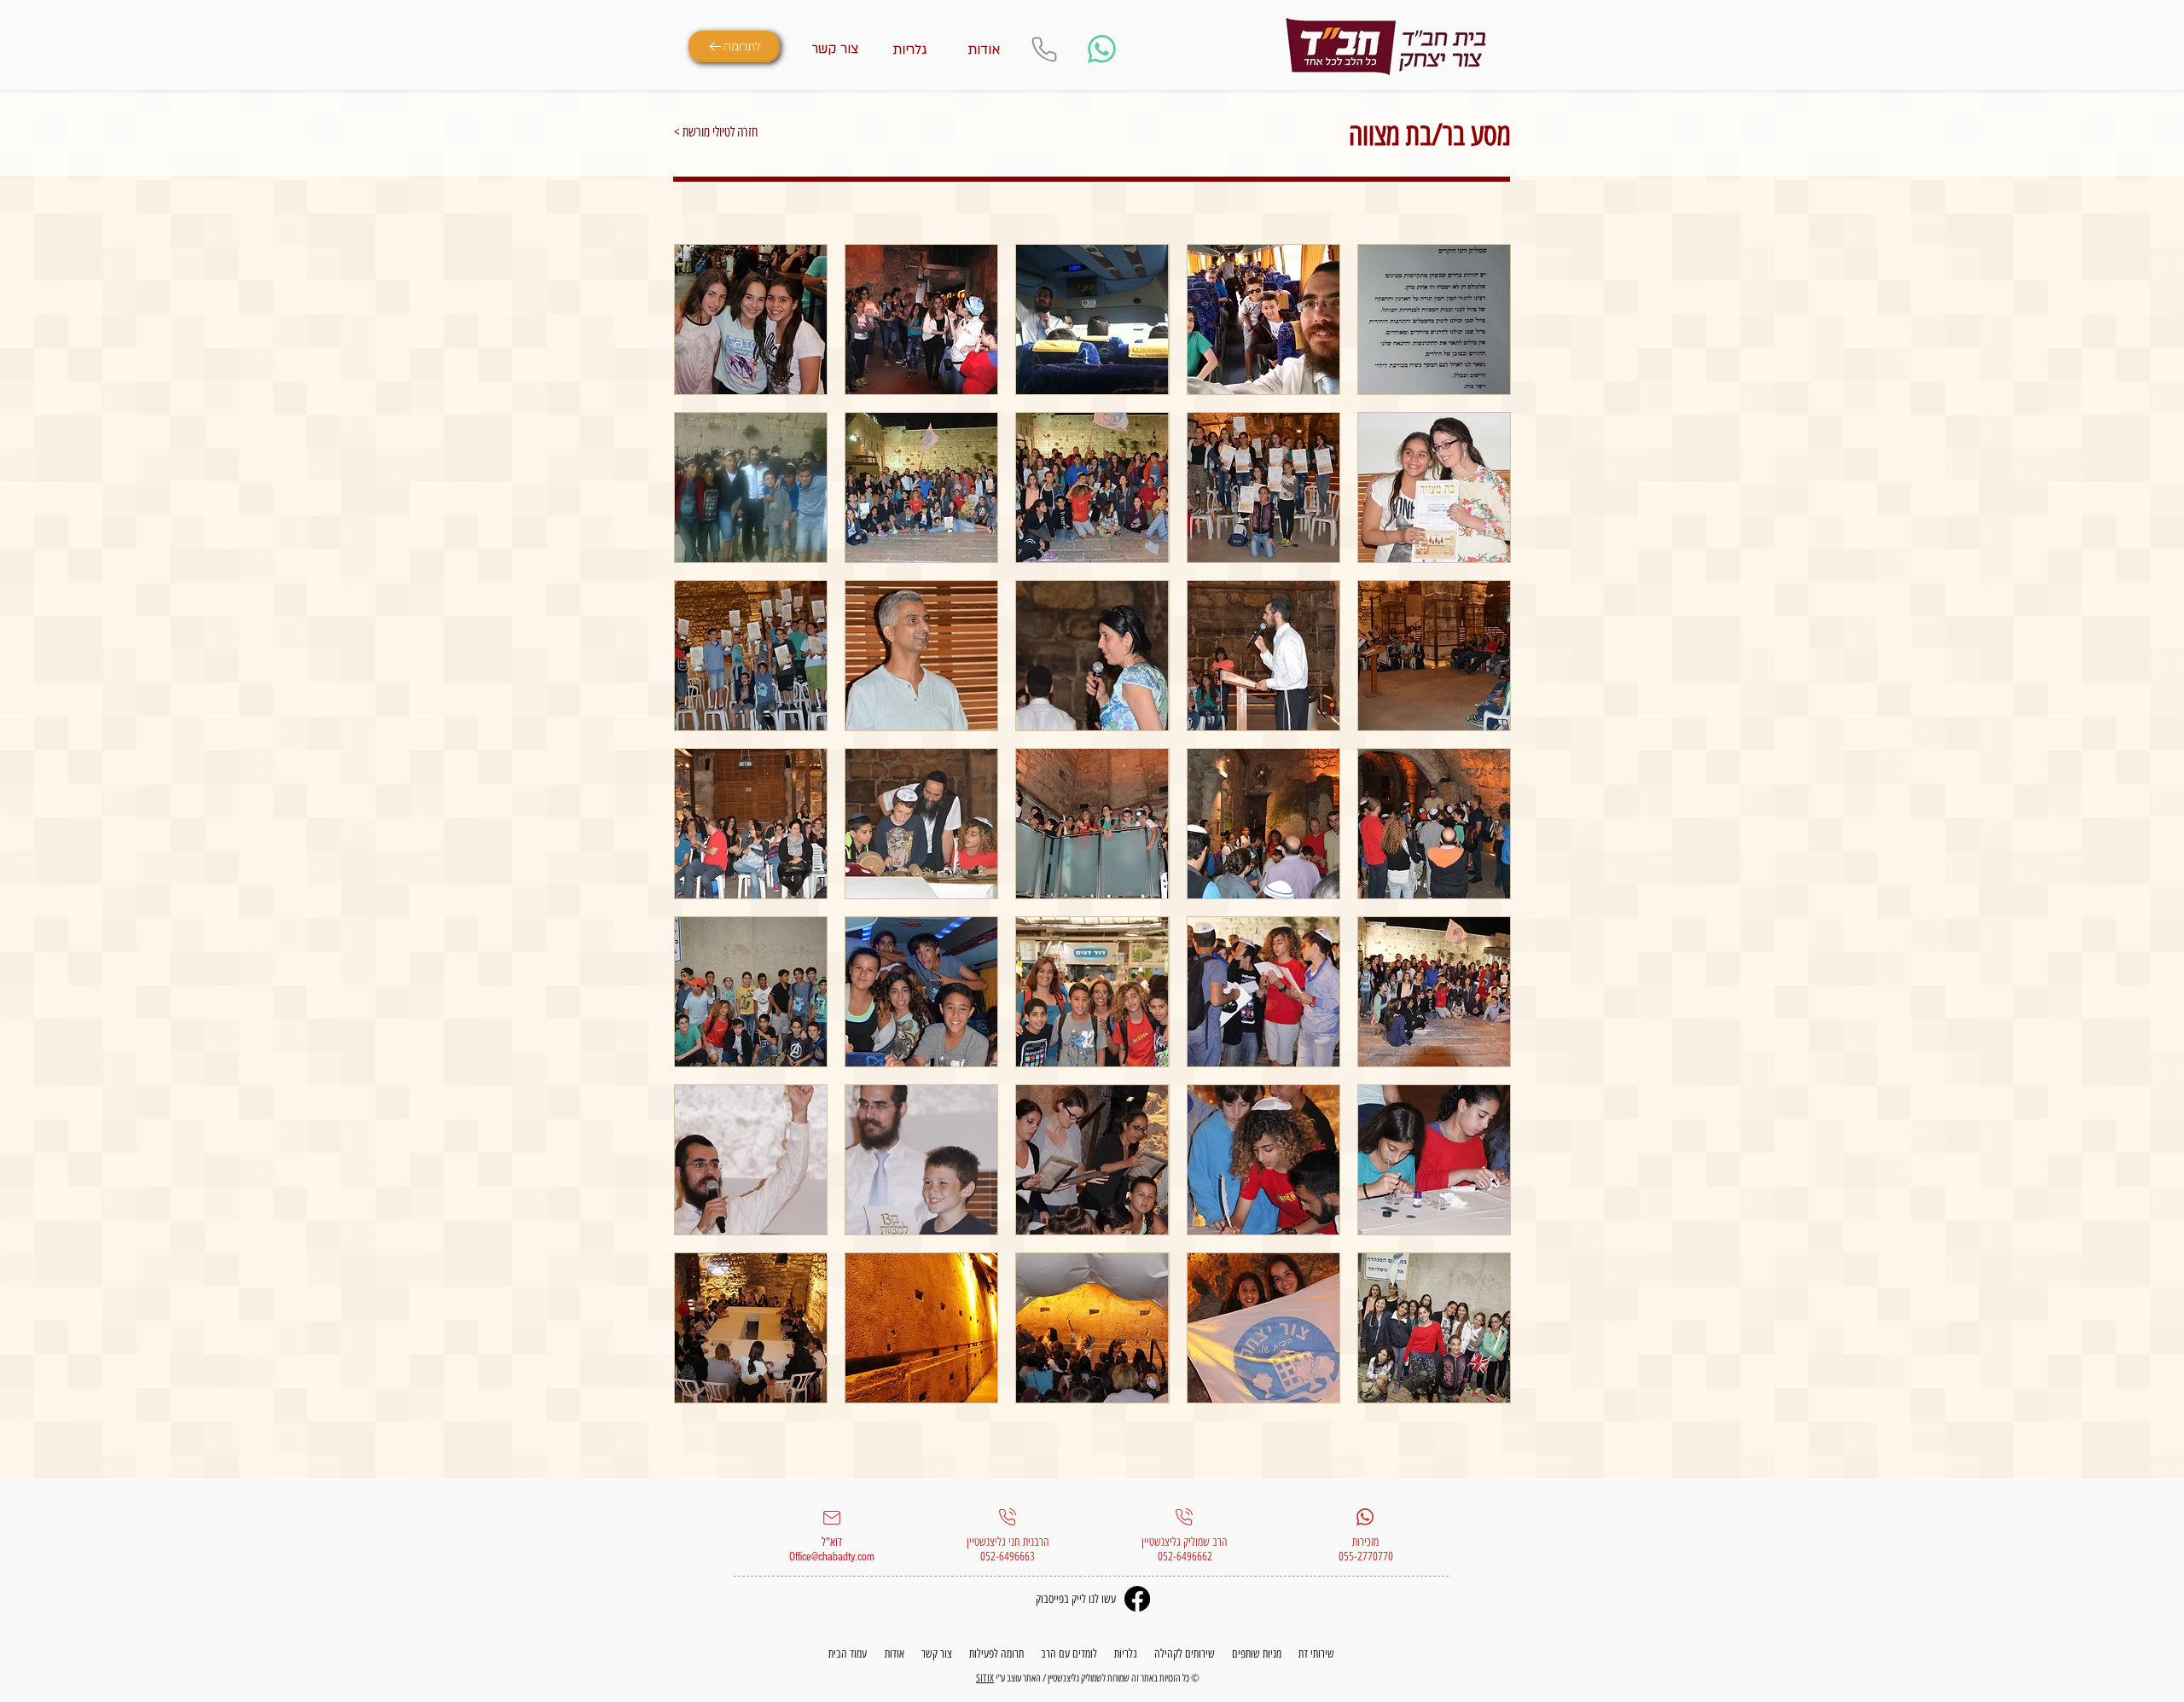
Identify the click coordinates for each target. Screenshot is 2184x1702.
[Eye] (1386, 47)
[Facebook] (1137, 1599)
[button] (751, 319)
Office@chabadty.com (832, 1557)
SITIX (985, 1678)
